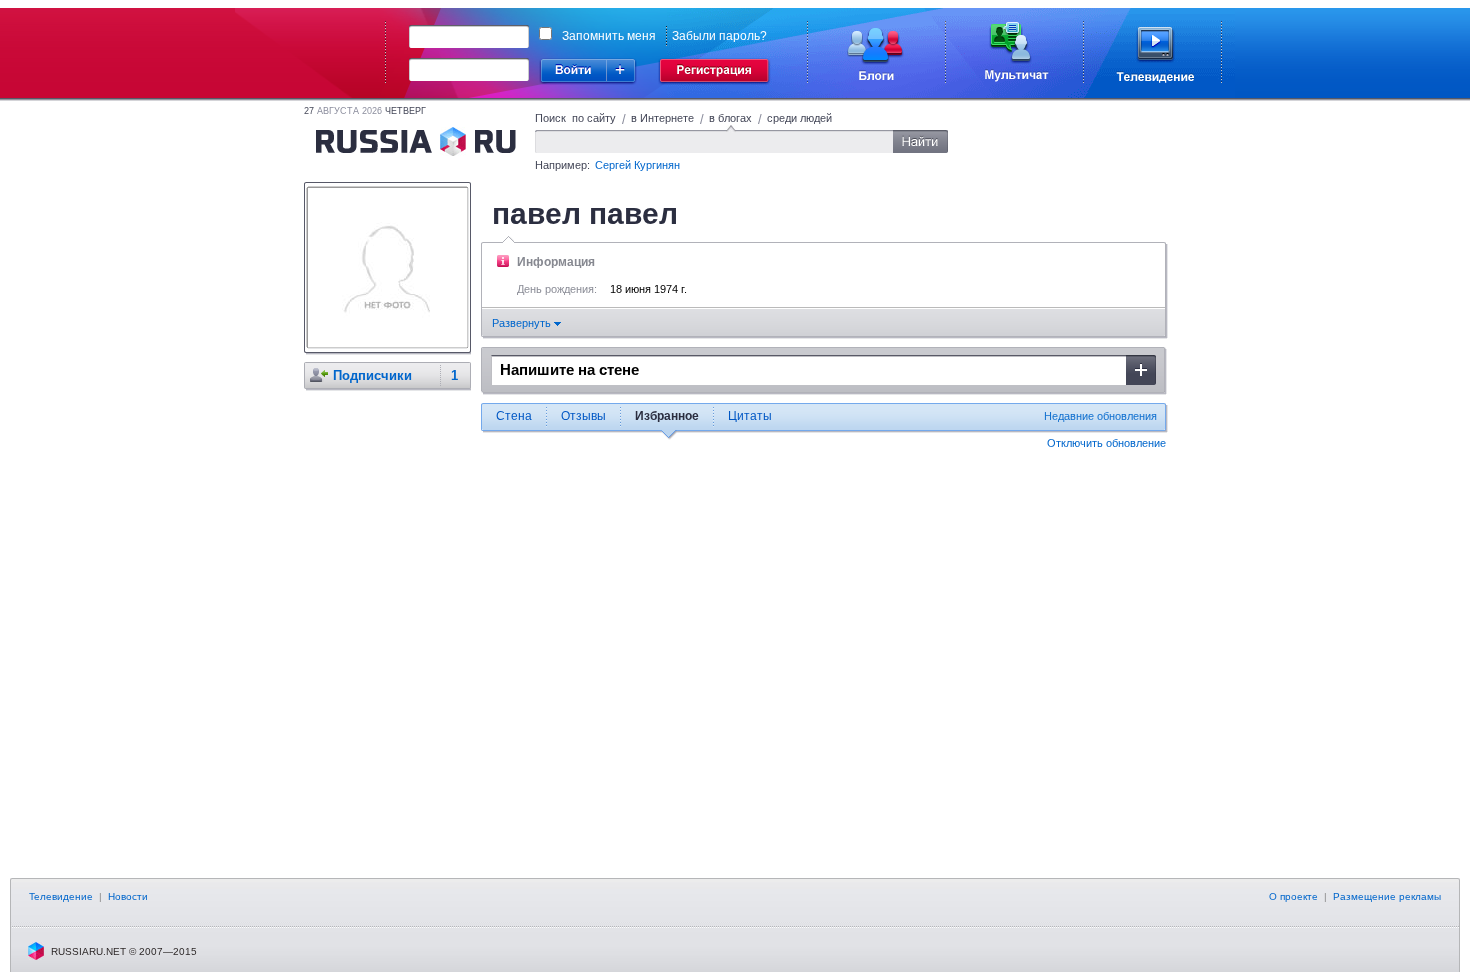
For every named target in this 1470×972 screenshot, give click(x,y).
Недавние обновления (1100, 416)
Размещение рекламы (1387, 896)
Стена (514, 416)
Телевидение (61, 896)
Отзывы (583, 416)
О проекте (1293, 896)
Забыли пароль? (719, 36)
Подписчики (372, 375)
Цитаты (750, 416)
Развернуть (523, 323)
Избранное (667, 416)
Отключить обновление (1106, 443)
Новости (128, 896)
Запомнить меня (609, 36)
